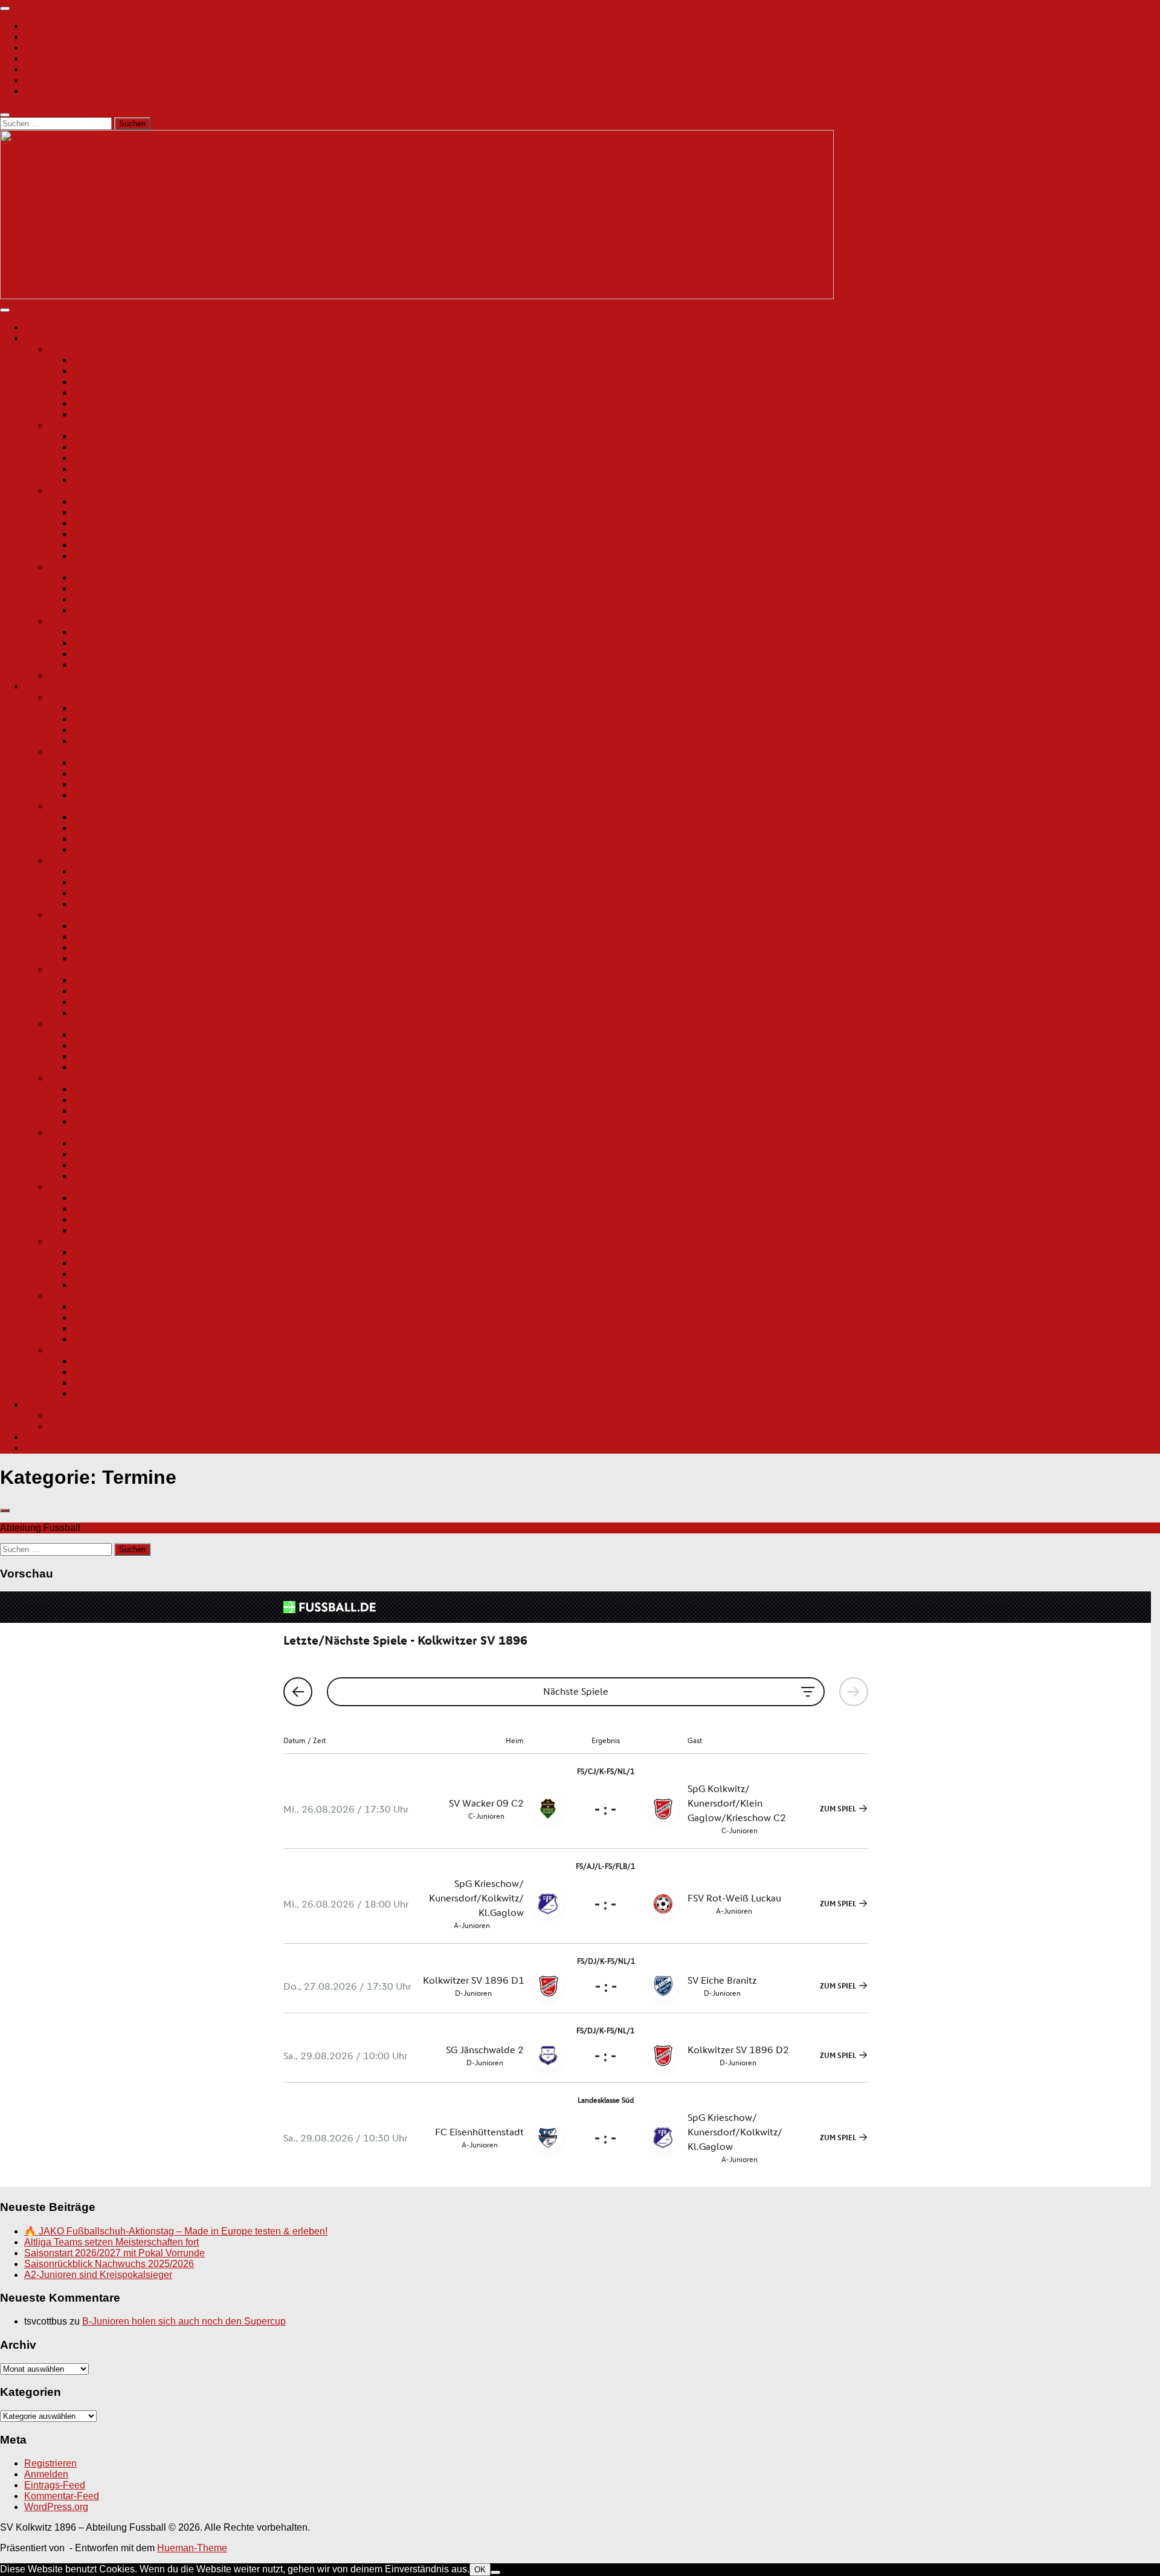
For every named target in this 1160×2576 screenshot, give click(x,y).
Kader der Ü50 (104, 578)
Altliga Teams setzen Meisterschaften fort (111, 2242)
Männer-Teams (56, 338)
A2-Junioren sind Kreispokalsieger (98, 2275)
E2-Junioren (75, 1132)
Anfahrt (64, 1426)
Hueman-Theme (192, 2548)
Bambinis (69, 1350)
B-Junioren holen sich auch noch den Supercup (184, 2321)
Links (36, 1437)
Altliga (62, 490)
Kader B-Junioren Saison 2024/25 (145, 762)
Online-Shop (51, 47)
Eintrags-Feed (55, 2485)
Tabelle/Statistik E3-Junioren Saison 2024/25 (169, 1209)
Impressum (48, 69)
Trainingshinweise (112, 1393)
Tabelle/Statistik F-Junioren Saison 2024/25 (166, 1263)
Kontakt (40, 1404)
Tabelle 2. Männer (111, 458)
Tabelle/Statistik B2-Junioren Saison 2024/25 (169, 828)
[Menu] (5, 8)
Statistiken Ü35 (105, 512)
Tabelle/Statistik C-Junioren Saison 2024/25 (166, 882)
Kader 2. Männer (108, 436)
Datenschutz (51, 80)
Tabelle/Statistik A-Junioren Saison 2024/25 (166, 719)
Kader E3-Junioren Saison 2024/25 (148, 1198)
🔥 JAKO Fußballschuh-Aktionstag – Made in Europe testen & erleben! (176, 2231)
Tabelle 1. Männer (111, 382)
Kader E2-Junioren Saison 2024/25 (148, 1143)
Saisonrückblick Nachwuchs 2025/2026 (109, 2264)
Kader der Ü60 (104, 632)
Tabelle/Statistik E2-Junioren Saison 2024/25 (169, 1154)
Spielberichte (101, 393)
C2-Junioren (75, 915)
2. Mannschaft (78, 425)
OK (480, 2570)
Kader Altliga (100, 501)
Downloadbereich (62, 91)
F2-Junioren (74, 1296)
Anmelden (46, 2474)
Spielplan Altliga (108, 523)
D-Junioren (72, 1024)
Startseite (44, 26)
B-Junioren (72, 752)
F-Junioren (72, 1241)
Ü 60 (59, 621)
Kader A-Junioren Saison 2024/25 (145, 708)
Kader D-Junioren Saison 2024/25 (146, 1034)
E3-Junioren (75, 1187)
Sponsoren (96, 414)
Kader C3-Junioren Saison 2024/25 (148, 980)
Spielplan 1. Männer (116, 371)
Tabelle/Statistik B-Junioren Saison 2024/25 (166, 773)
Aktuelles (44, 327)
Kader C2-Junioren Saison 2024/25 (148, 926)
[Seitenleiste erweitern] (5, 1510)
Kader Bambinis (107, 1361)
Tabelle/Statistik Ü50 (117, 588)
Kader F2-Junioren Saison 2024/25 (148, 1306)
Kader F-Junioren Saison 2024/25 (145, 1252)
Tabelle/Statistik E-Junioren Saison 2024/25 (166, 1100)
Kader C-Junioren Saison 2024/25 (146, 871)
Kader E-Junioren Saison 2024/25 (145, 1089)
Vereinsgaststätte (61, 58)
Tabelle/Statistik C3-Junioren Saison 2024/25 (169, 991)
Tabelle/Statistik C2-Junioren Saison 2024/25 (169, 937)
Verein (38, 37)
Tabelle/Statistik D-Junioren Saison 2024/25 (166, 1045)
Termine (90, 403)
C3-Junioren (75, 969)
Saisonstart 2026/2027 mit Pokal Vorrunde (114, 2253)
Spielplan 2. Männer (116, 447)
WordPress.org (56, 2507)
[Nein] (495, 2572)
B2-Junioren (75, 806)
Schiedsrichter (79, 675)
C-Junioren (72, 860)
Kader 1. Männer (108, 360)
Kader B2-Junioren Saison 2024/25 (148, 817)
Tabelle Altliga (103, 534)
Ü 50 (59, 567)
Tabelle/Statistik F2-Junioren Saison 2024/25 (169, 1317)
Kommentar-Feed (62, 2496)
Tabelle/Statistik (106, 643)
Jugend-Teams (56, 686)
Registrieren (50, 2463)
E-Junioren (72, 1078)
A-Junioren (72, 697)
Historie (41, 1448)
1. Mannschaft (78, 349)
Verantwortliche (82, 1415)
